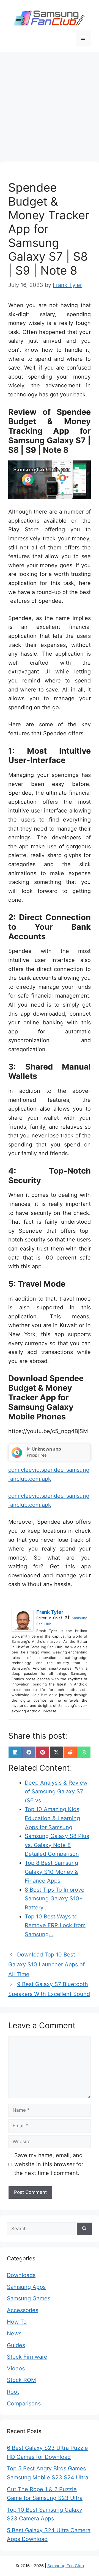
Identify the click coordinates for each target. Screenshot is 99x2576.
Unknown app (46, 1449)
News (14, 2333)
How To (17, 2322)
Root (13, 2392)
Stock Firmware (27, 2357)
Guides (16, 2345)
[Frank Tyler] (24, 1621)
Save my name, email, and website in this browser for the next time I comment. (49, 2164)
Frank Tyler (50, 1612)
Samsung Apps (26, 2287)
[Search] (84, 2229)
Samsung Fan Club (66, 2566)
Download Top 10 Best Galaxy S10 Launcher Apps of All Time (46, 1964)
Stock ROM (21, 2380)
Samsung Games (29, 2298)
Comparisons (24, 2404)
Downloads (21, 2275)
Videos (16, 2368)
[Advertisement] (50, 104)
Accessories (23, 2310)
